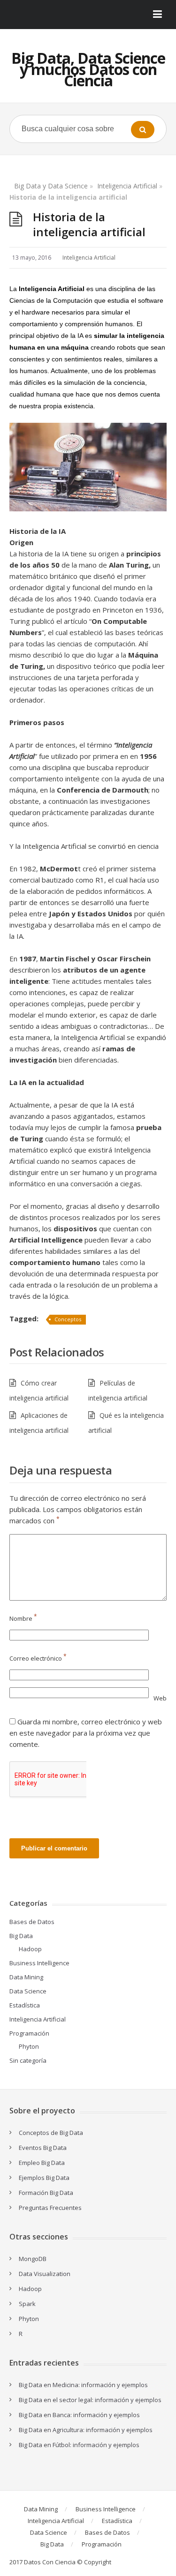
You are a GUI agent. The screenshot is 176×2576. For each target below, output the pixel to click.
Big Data (21, 1936)
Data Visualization (45, 2274)
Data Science (28, 1991)
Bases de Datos (32, 1922)
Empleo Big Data (42, 2163)
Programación (29, 2033)
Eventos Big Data (43, 2148)
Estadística (25, 2005)
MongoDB (33, 2259)
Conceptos (68, 1319)
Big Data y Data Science (51, 186)
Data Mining (26, 1977)
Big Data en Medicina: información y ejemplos (83, 2385)
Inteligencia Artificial (127, 186)
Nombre (23, 1618)
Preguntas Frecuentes (50, 2208)
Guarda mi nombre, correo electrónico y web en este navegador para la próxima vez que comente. (86, 1733)
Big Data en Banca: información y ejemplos (79, 2415)
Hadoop (30, 1949)
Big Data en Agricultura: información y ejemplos (86, 2430)
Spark (27, 2304)
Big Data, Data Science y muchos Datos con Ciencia (88, 69)
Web (160, 1698)
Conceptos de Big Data (51, 2133)
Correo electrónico (38, 1658)
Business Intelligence (39, 1963)
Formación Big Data (46, 2193)
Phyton (29, 2046)
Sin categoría (28, 2060)
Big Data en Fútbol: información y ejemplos (79, 2445)
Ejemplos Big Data (44, 2178)
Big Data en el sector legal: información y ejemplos (90, 2400)
